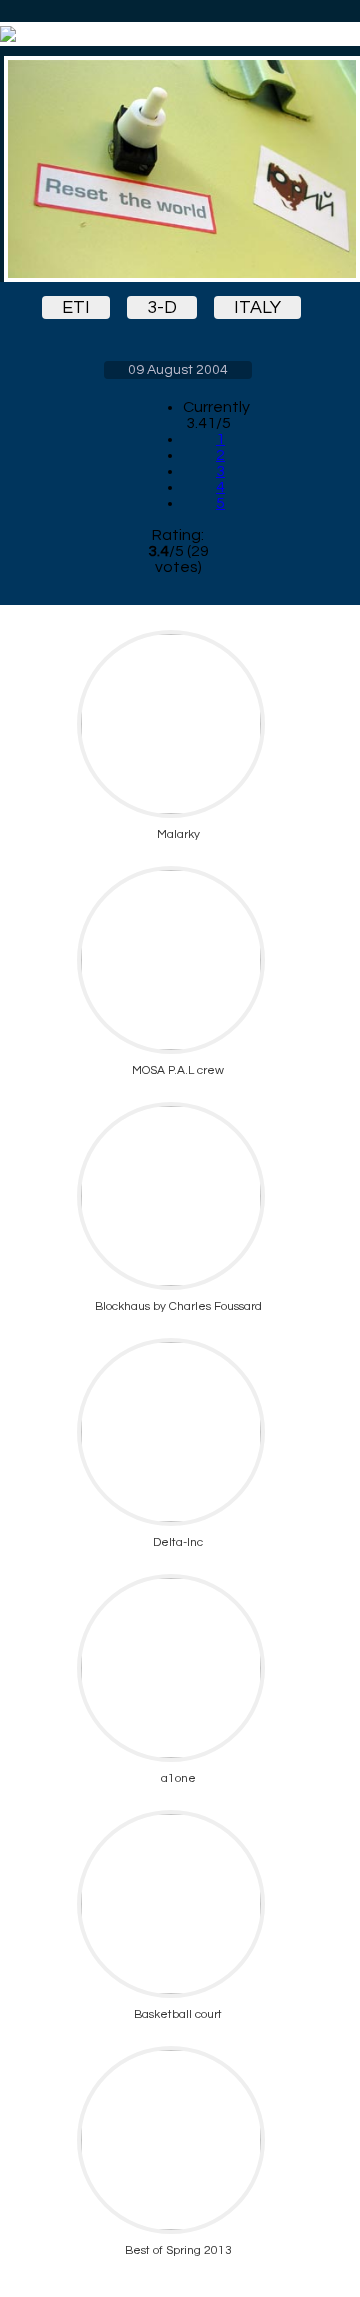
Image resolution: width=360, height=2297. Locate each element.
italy (257, 307)
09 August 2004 (178, 370)
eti (76, 307)
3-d (162, 307)
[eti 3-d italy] (178, 169)
